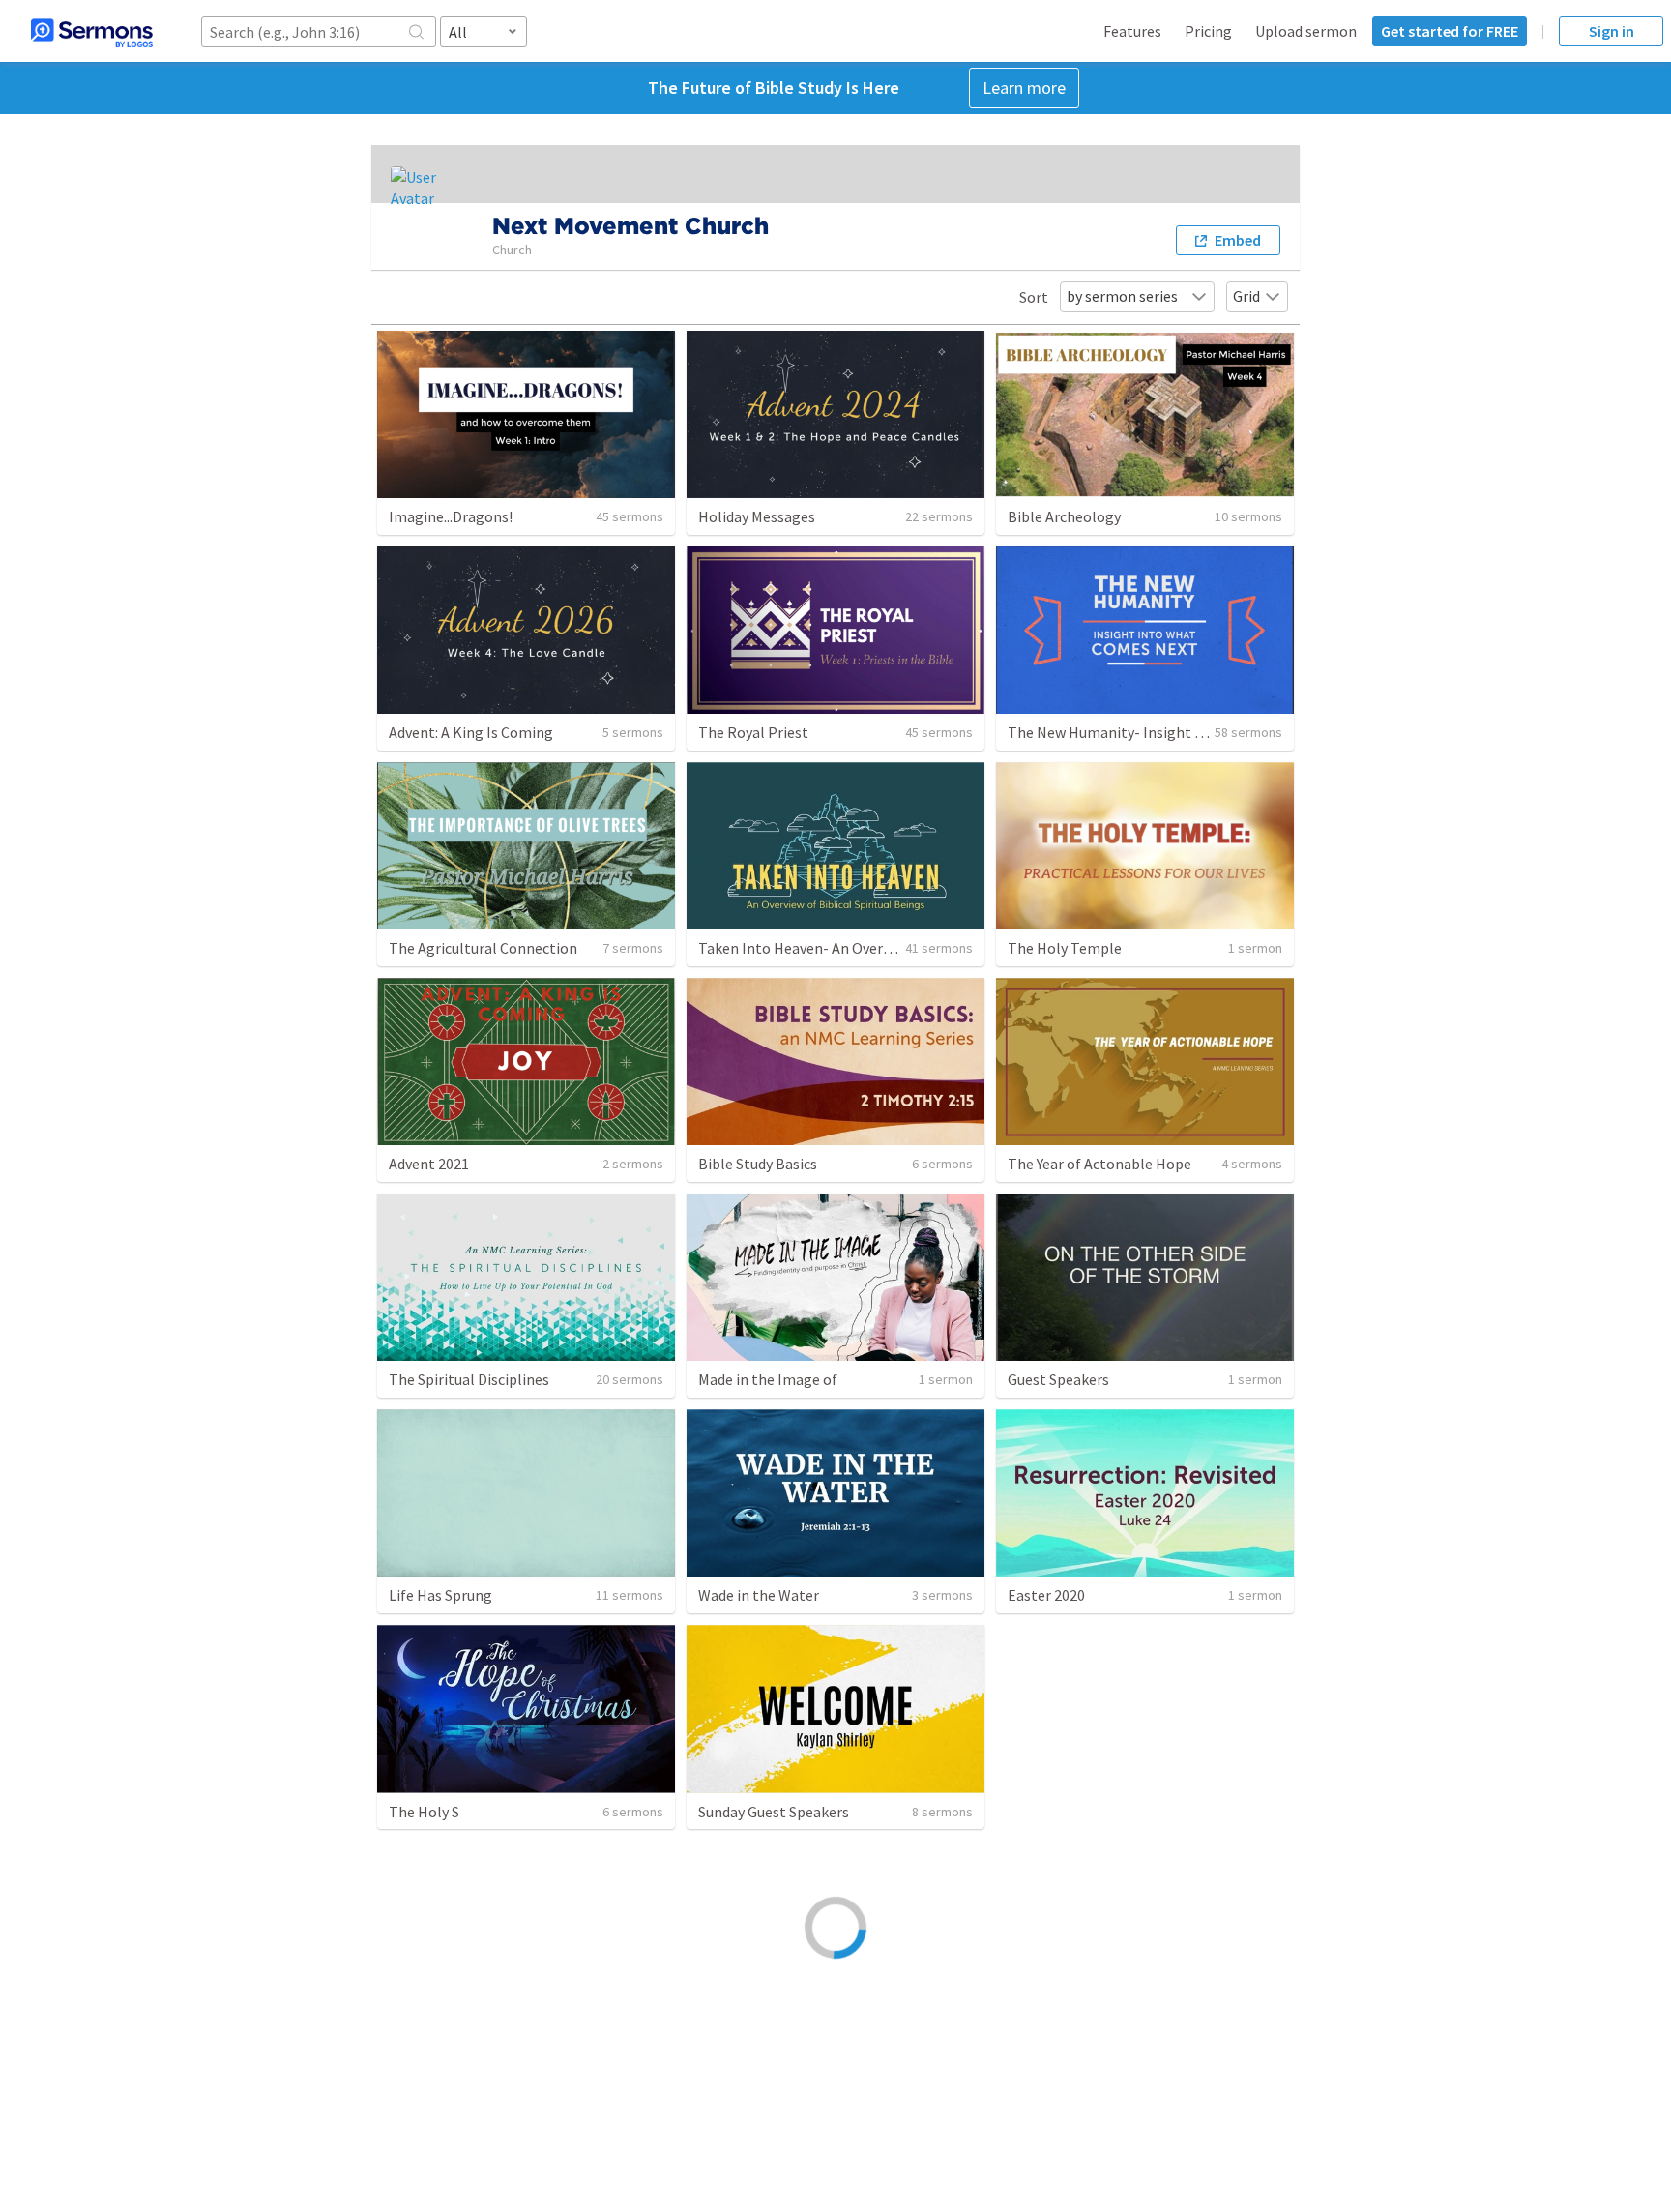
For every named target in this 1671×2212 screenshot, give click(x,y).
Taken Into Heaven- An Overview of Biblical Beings (865, 948)
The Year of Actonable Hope (1099, 1164)
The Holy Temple (1065, 948)
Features (1132, 31)
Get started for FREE (1450, 31)
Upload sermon (1306, 31)
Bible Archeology (1064, 516)
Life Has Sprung (440, 1595)
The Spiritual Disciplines (469, 1379)
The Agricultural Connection (483, 948)
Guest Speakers (1058, 1379)
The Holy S (424, 1812)
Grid (1246, 296)
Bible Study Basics (758, 1164)
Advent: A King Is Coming (471, 732)
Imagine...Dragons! (451, 516)
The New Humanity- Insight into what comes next (1173, 732)
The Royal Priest (753, 732)
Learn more (1024, 88)
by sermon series (1122, 296)
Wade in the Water (759, 1595)
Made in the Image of (768, 1379)
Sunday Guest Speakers (774, 1812)
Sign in (1612, 31)
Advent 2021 (429, 1164)
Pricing (1208, 31)
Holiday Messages (757, 516)
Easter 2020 (1046, 1595)
